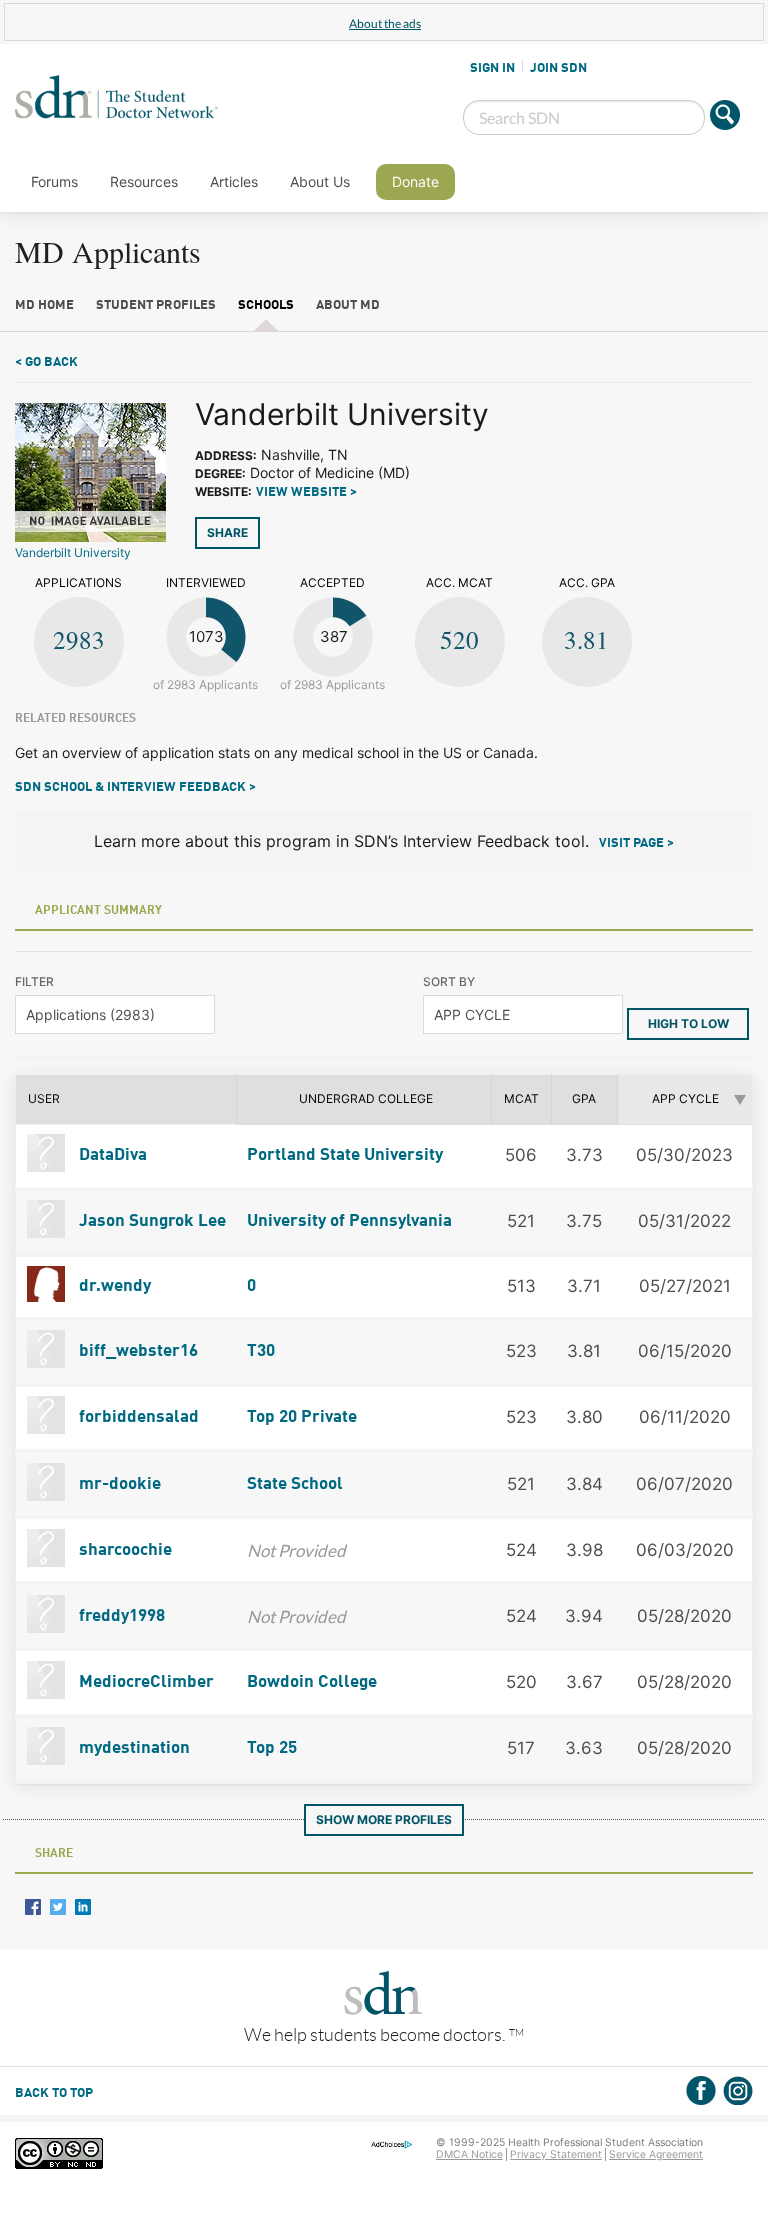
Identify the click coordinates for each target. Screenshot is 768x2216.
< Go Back (46, 362)
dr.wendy (113, 1286)
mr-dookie (118, 1484)
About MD (348, 305)
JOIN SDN (558, 68)
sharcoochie (123, 1550)
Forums (54, 181)
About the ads (385, 23)
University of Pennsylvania (349, 1221)
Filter (34, 981)
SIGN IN (492, 68)
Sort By (449, 981)
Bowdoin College (312, 1682)
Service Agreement (656, 2154)
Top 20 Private (302, 1417)
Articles (234, 181)
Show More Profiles (384, 1819)
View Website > (306, 492)
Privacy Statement (556, 2154)
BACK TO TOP (54, 2093)
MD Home (44, 305)
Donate (415, 181)
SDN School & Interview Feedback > (135, 787)
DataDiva (111, 1155)
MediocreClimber (144, 1682)
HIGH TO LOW (688, 1023)
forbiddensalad (137, 1417)
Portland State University (345, 1155)
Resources (144, 181)
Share (227, 532)
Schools (266, 305)
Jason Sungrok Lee (150, 1221)
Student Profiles (156, 305)
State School (295, 1484)
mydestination (132, 1748)
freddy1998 (120, 1616)
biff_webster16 (136, 1351)
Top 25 (272, 1748)
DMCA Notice (469, 2154)
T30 (261, 1351)
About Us (320, 181)
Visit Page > (636, 843)
